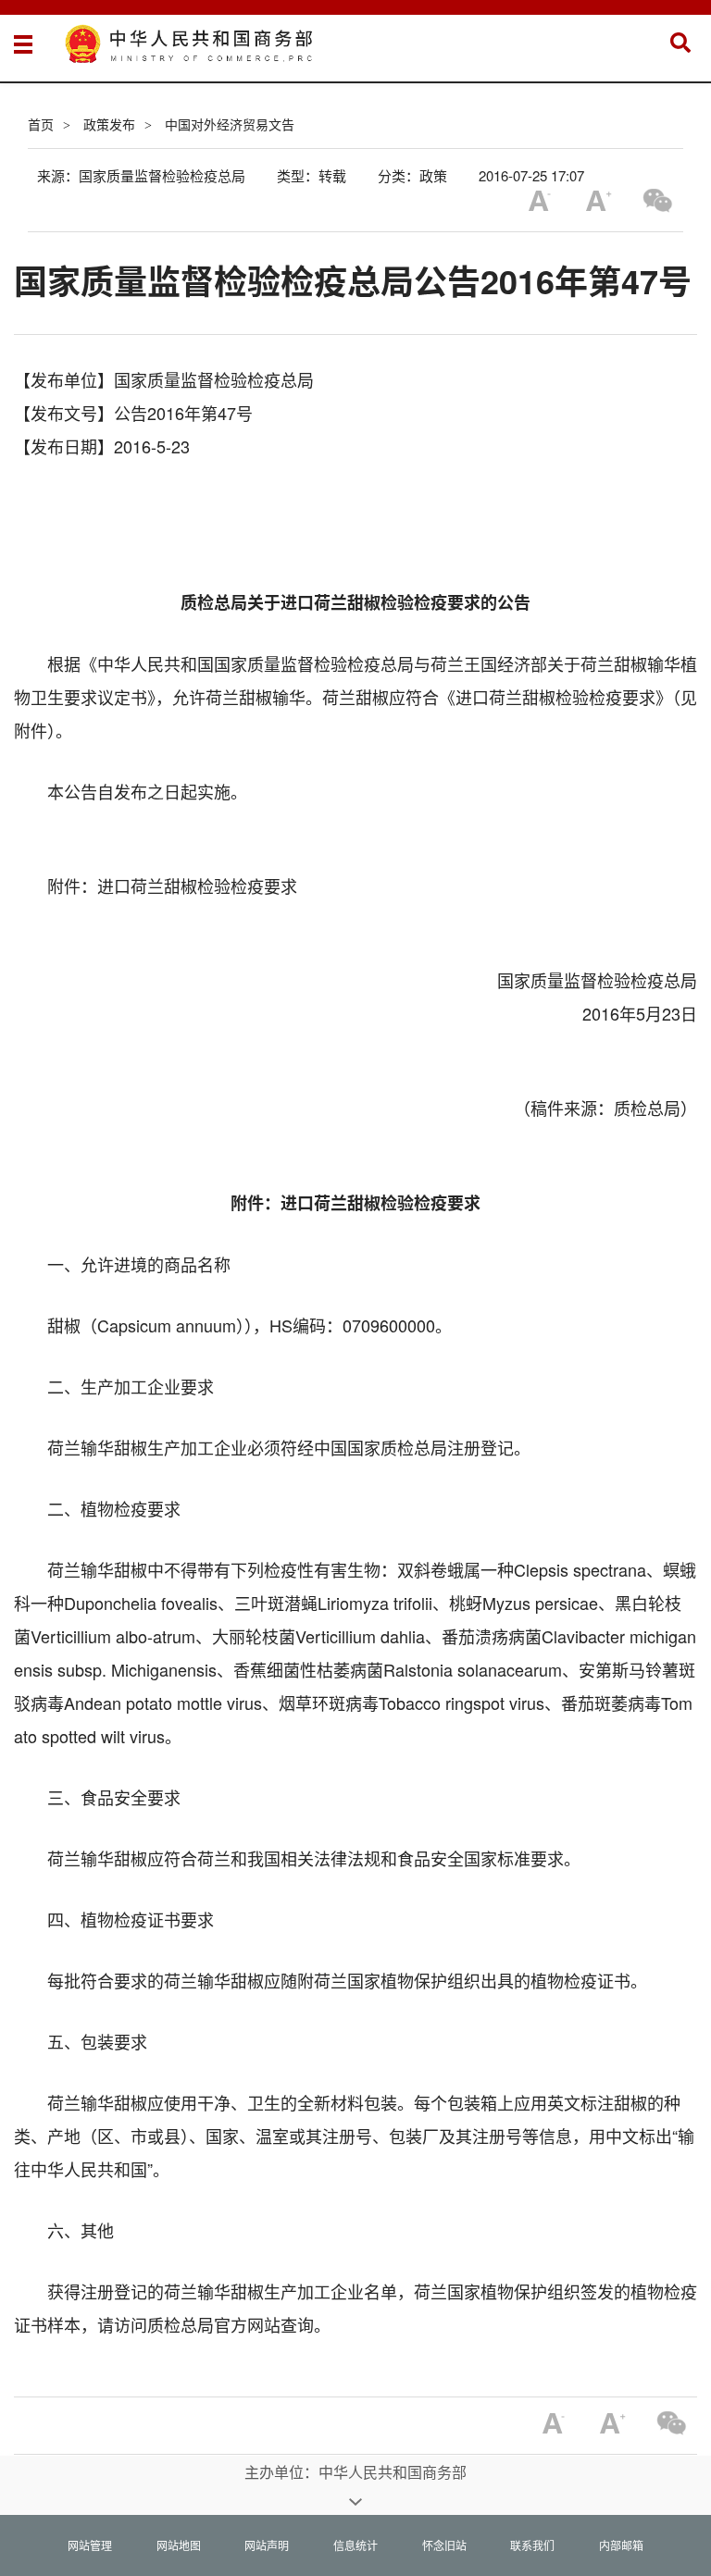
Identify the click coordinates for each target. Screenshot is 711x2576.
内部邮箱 (621, 2545)
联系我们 (532, 2545)
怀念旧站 (444, 2545)
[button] (680, 43)
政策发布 (109, 124)
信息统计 (355, 2545)
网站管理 (90, 2545)
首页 (41, 124)
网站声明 (267, 2545)
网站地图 (179, 2545)
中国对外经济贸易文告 (230, 124)
